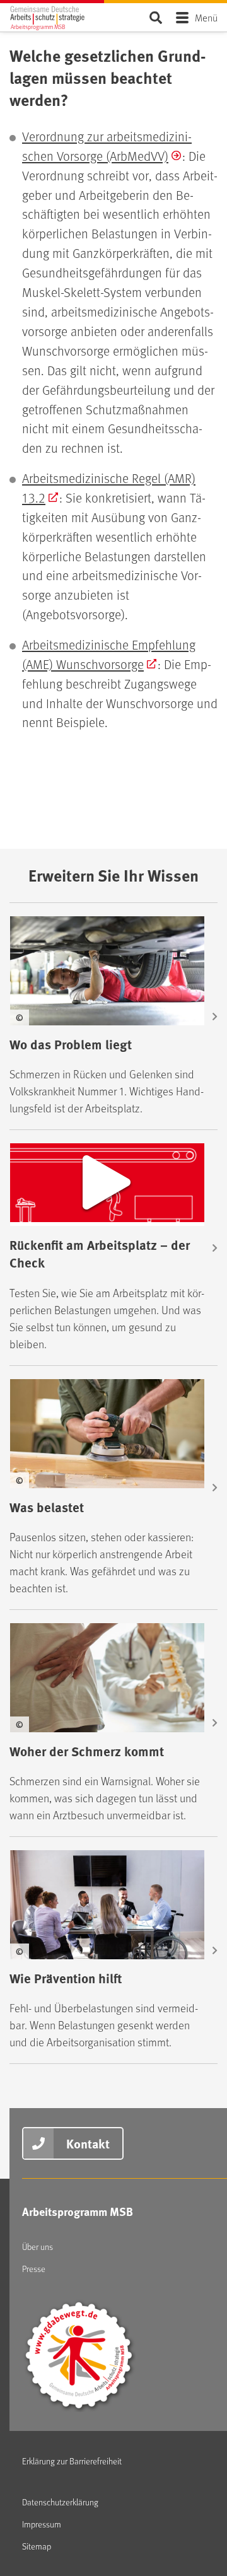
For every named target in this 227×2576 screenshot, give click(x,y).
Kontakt (88, 2143)
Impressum (42, 2524)
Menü (206, 17)
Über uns (38, 2247)
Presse (34, 2269)
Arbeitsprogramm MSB (78, 2212)
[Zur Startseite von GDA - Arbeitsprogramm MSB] (57, 15)
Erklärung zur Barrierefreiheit (72, 2461)
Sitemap (37, 2546)
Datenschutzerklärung (60, 2502)
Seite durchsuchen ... (155, 17)
